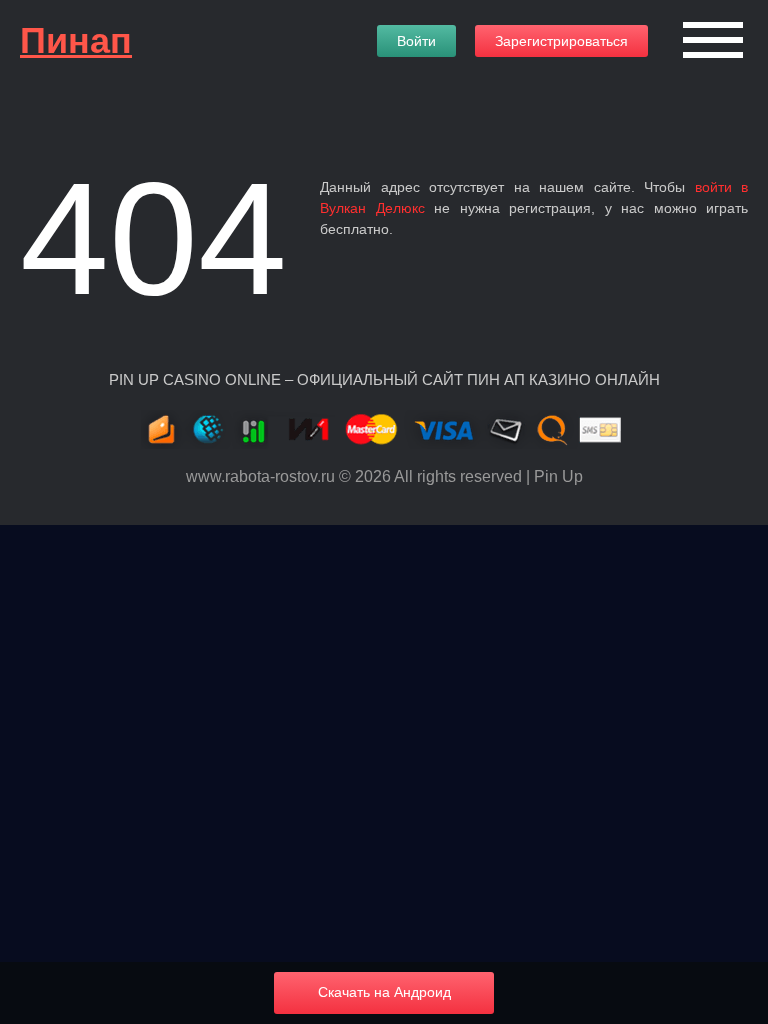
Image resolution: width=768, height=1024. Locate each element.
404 (153, 238)
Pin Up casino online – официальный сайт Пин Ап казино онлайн (384, 379)
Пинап (76, 40)
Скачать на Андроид (384, 992)
